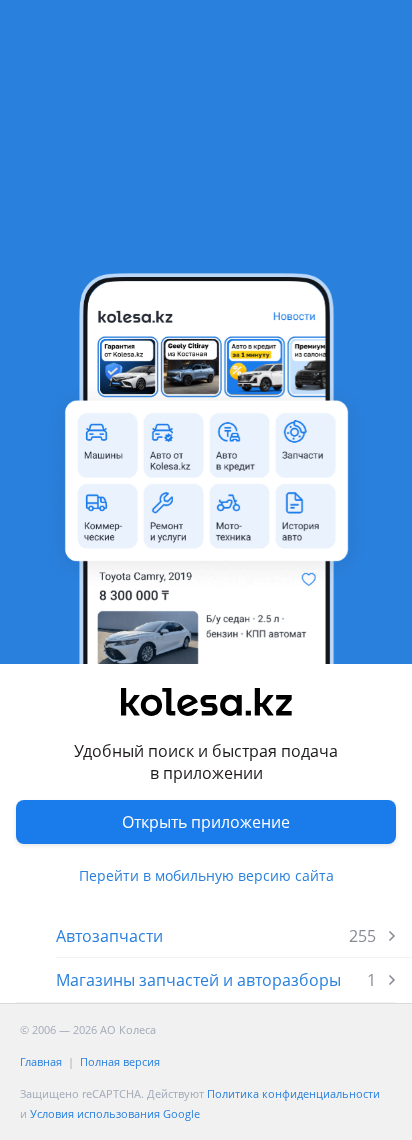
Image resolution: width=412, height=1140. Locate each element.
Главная (41, 1061)
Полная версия (120, 1061)
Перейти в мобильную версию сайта (206, 875)
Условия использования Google (115, 1113)
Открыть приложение (206, 822)
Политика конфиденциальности (293, 1093)
